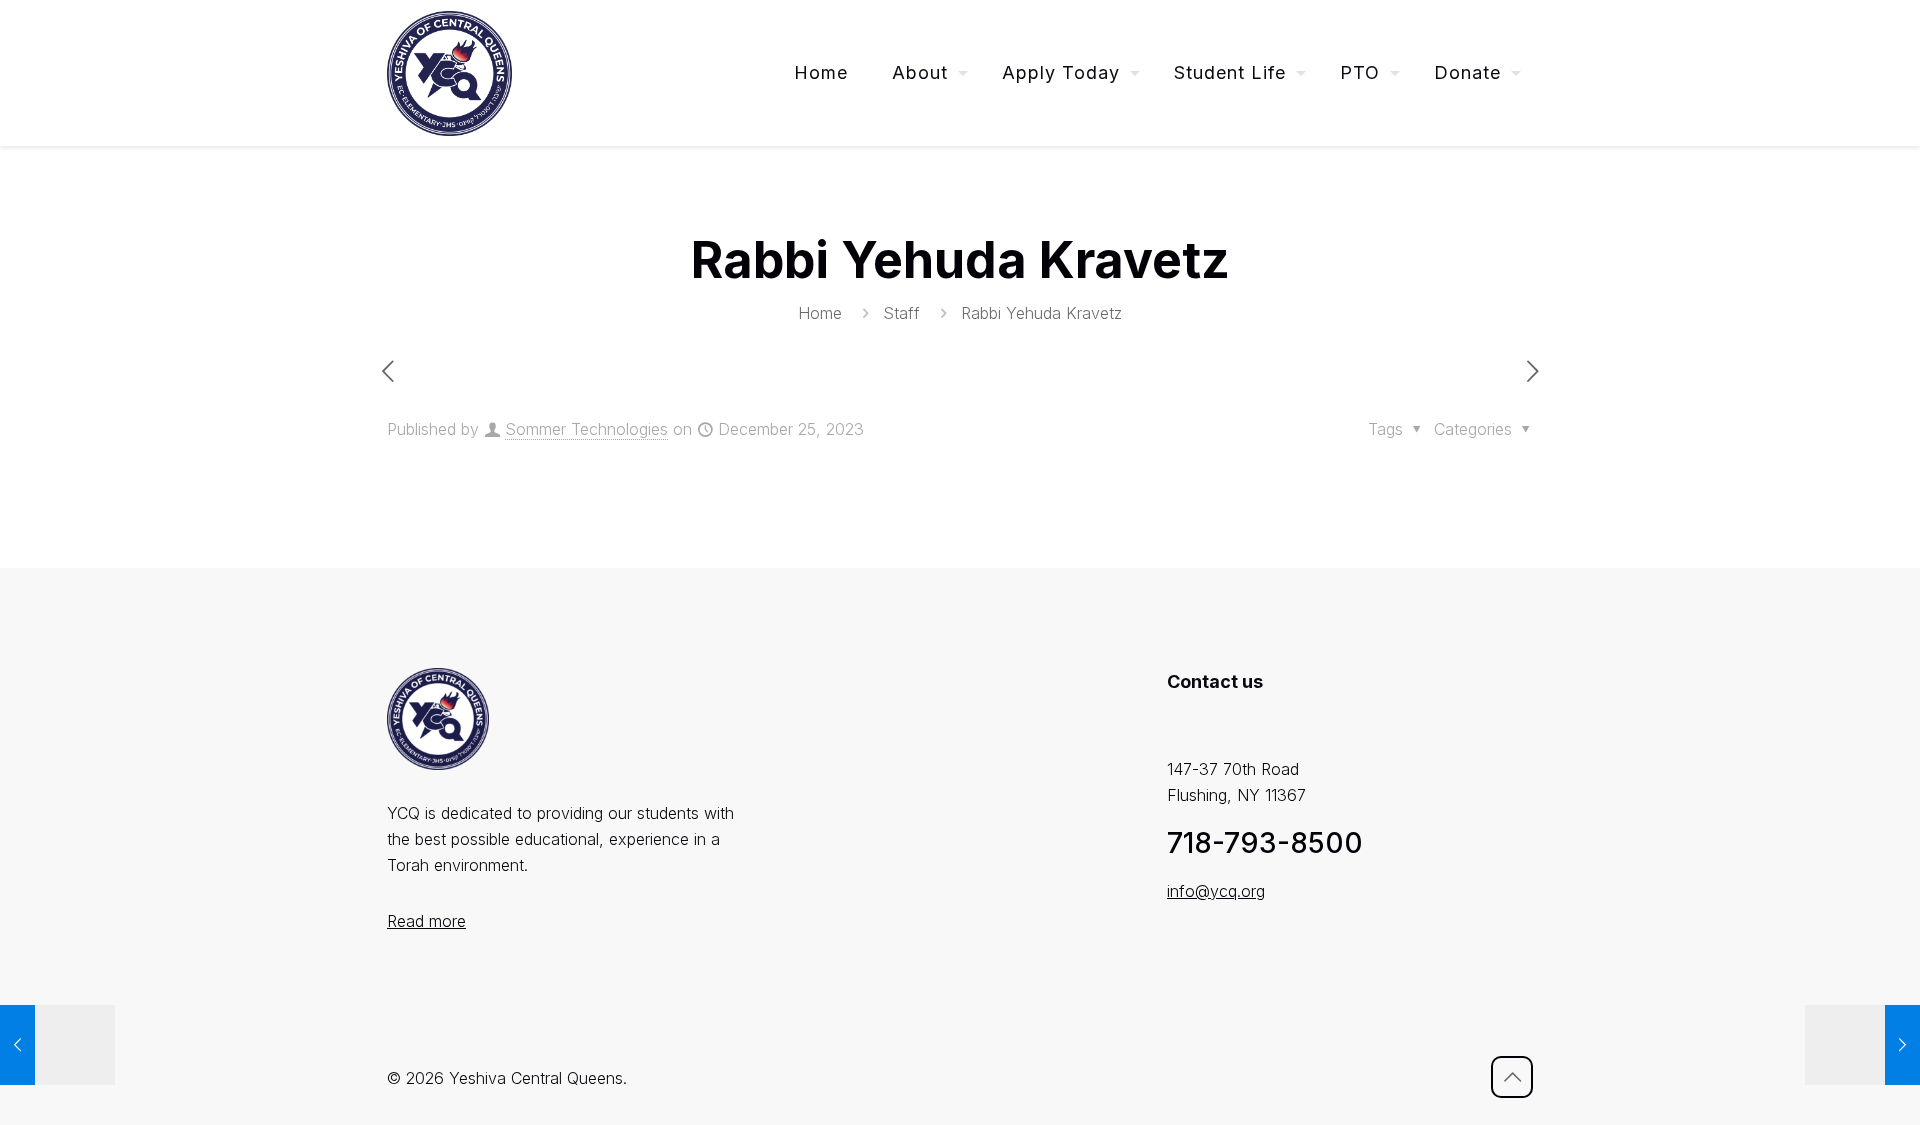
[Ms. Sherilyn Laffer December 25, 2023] (1862, 1045)
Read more (426, 921)
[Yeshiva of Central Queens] (449, 72)
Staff (901, 313)
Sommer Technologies (586, 429)
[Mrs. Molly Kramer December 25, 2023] (57, 1045)
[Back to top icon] (1512, 1077)
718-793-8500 (1265, 843)
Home (820, 313)
